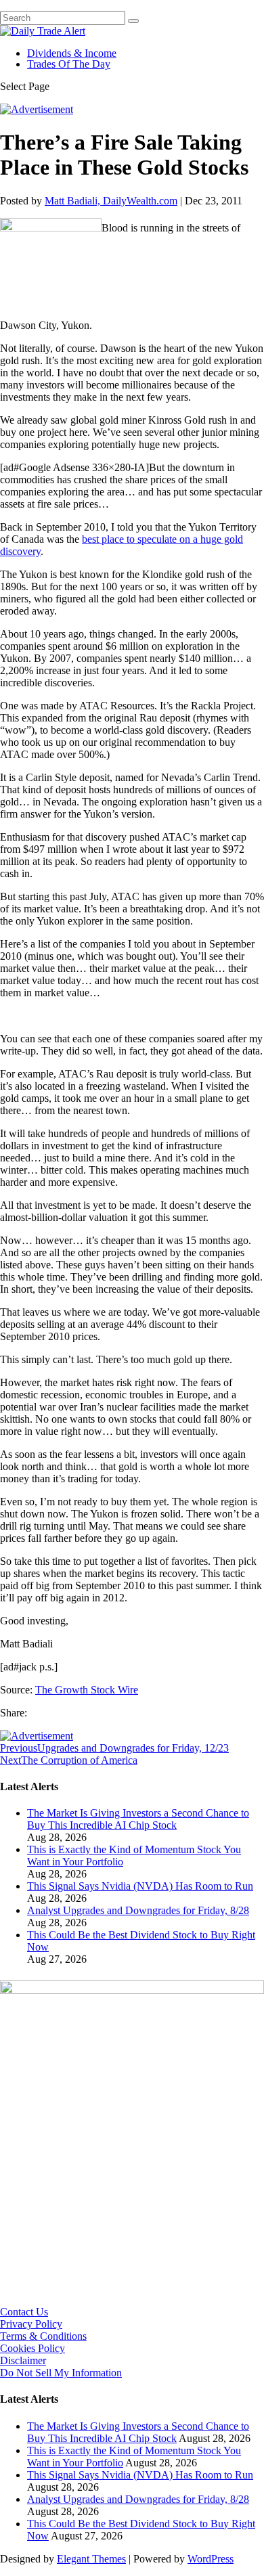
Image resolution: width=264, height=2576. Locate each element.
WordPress (211, 2559)
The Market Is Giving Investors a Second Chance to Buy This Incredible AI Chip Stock (138, 1819)
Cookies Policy (32, 2348)
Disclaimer (23, 2360)
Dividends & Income (72, 53)
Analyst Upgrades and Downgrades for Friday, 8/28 (138, 1910)
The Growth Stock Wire (87, 1690)
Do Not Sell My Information (61, 2373)
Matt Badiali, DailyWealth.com (111, 201)
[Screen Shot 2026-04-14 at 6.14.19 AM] (132, 1990)
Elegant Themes (91, 2559)
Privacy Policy (31, 2324)
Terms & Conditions (43, 2336)
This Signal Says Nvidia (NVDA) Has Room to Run (140, 1886)
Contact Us (24, 2312)
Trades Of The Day (69, 64)
